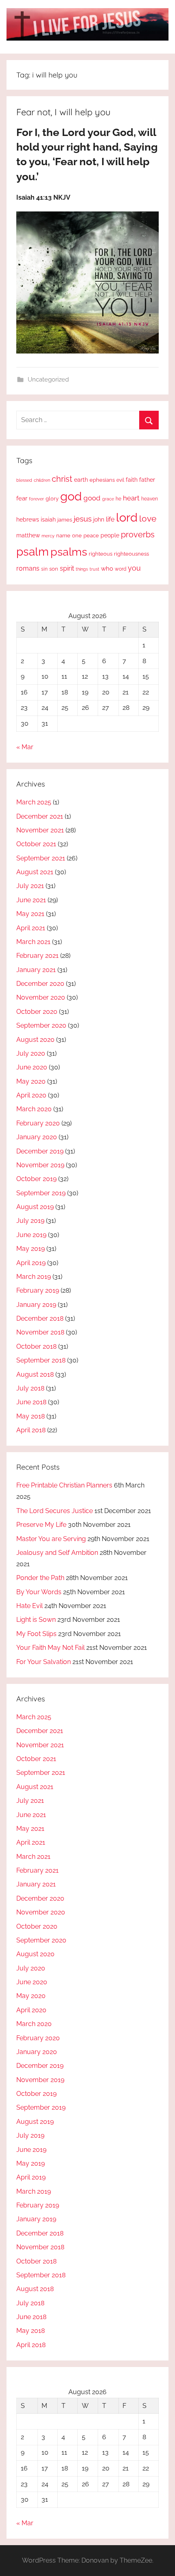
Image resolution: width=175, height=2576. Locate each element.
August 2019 (35, 1207)
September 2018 (41, 1360)
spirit (67, 568)
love (148, 518)
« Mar (25, 747)
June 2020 (32, 1067)
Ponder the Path (40, 1578)
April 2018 (31, 1430)
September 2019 (41, 1193)
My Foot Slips (36, 1634)
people (110, 535)
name (63, 536)
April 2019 (31, 1263)
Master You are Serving (51, 1539)
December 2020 (40, 984)
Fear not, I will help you (63, 112)
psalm (33, 552)
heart (131, 498)
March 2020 (34, 1109)
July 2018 (30, 1388)
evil (120, 480)
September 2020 (41, 1025)
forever (36, 499)
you (134, 568)
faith (132, 480)
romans (28, 568)
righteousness (131, 554)
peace (91, 535)
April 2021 (31, 928)
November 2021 (40, 830)
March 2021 (33, 942)
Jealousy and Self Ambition (57, 1553)
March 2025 (34, 802)
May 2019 (31, 1249)
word (120, 569)
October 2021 (36, 844)
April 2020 (31, 1095)
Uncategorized (48, 379)
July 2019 (30, 1221)
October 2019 (36, 1179)
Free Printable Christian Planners (64, 1485)
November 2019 (40, 1165)
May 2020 (31, 1081)
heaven (150, 499)
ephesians (102, 480)
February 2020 (38, 1123)
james (65, 520)
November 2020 (41, 997)
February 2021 (37, 956)
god (71, 496)
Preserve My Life (41, 1525)
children (42, 480)
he (118, 499)
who (107, 568)
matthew (28, 535)
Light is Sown (36, 1620)
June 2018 (31, 1402)
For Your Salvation (44, 1662)
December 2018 (40, 1318)
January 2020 (37, 1137)
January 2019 (36, 1305)
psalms (69, 552)
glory (52, 499)
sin (44, 569)
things (82, 569)
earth (81, 480)
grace (108, 499)
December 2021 (40, 816)
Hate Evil (30, 1606)
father (147, 480)
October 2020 (37, 1012)
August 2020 (35, 1040)
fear (22, 498)
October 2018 (36, 1346)
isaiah (48, 520)
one (77, 535)
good (92, 498)
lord (127, 517)
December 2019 (40, 1151)
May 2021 (30, 914)
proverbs (138, 535)
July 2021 (30, 886)
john (99, 520)
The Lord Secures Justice (55, 1511)
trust (94, 569)
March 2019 (34, 1277)
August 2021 (35, 872)
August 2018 (35, 1374)
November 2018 (40, 1332)
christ (62, 479)
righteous (101, 554)
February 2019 (38, 1290)
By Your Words (39, 1592)
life (110, 519)
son (54, 569)
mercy (48, 536)
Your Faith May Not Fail (50, 1648)
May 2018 (31, 1416)
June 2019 (31, 1235)
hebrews (28, 520)
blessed (24, 480)
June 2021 (31, 900)
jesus (83, 519)
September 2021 (41, 858)
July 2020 (31, 1053)
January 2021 (36, 970)
